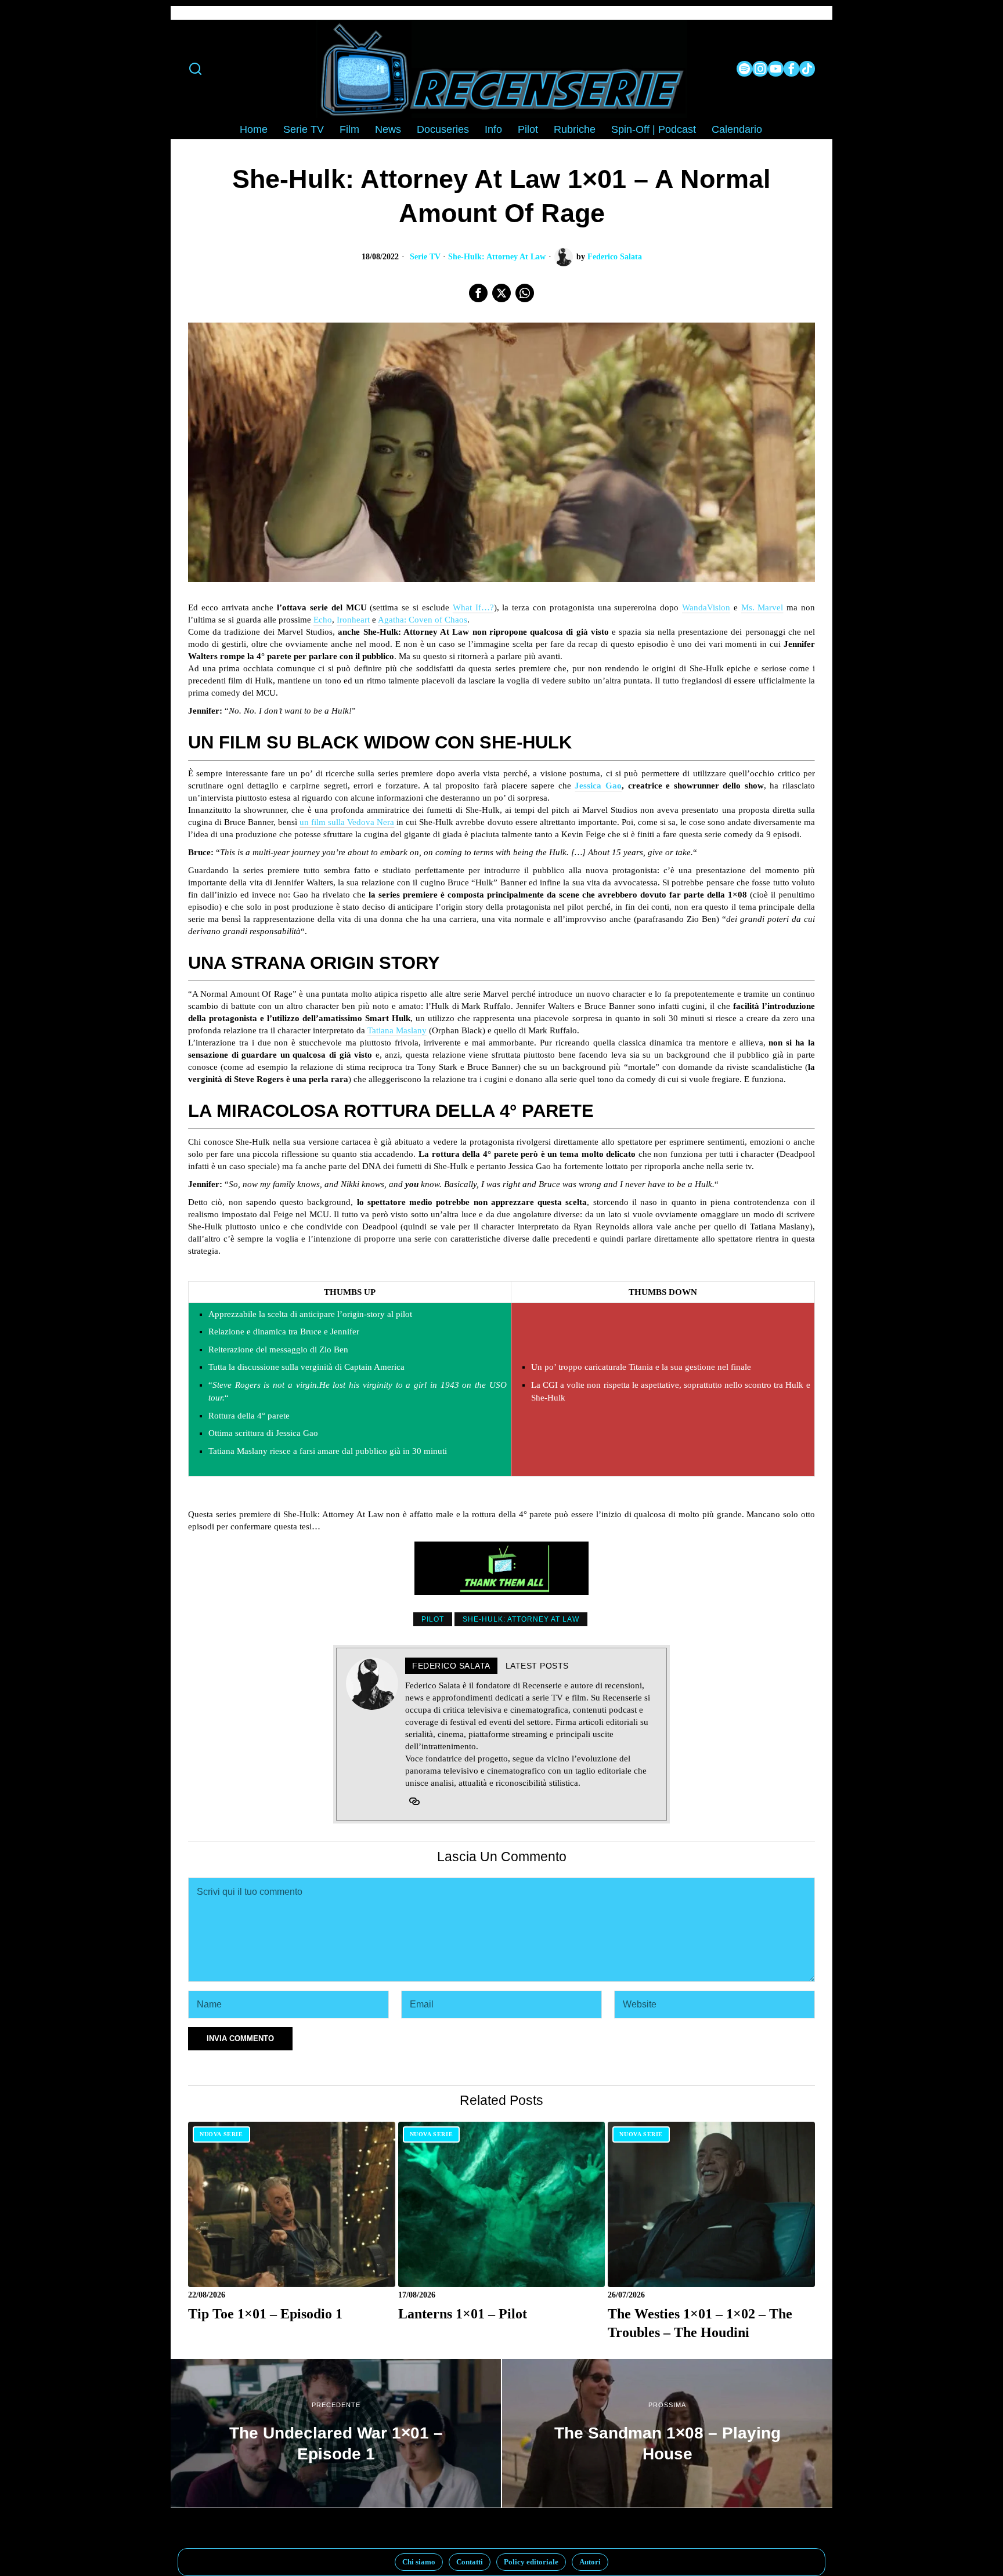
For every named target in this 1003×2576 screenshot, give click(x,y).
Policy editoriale (531, 2562)
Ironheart (353, 620)
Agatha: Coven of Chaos (423, 620)
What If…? (473, 607)
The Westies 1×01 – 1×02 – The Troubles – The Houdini (700, 2323)
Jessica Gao (598, 786)
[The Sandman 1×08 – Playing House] (667, 2433)
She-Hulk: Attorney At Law (497, 257)
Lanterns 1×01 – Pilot (463, 2313)
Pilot (433, 1619)
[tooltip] (744, 69)
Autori (590, 2562)
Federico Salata (615, 257)
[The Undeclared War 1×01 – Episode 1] (336, 2433)
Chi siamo (419, 2562)
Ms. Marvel (762, 607)
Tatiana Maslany (397, 1030)
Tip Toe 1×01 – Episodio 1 (265, 2313)
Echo (323, 620)
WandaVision (706, 607)
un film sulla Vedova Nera (347, 822)
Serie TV (425, 257)
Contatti (470, 2562)
